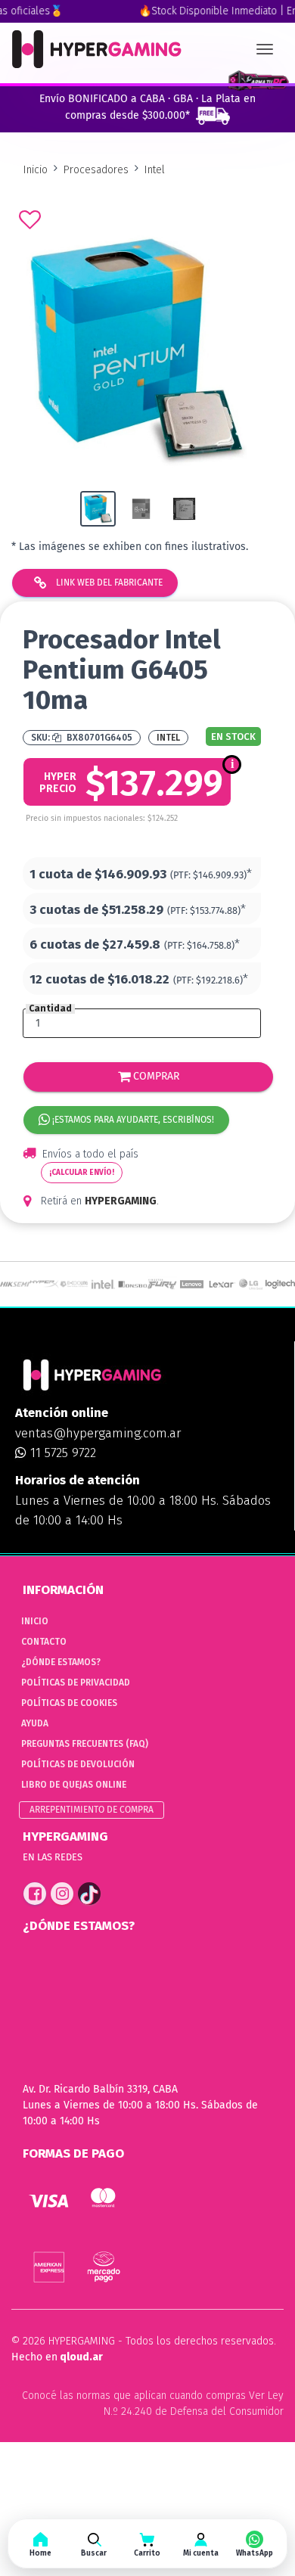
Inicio (36, 170)
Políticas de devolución (78, 1764)
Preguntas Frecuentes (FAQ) (85, 1744)
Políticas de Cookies (69, 1703)
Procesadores (96, 170)
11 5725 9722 (61, 1453)
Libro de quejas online (74, 1785)
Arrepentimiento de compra (92, 1810)
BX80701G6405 (98, 738)
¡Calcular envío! (82, 1173)
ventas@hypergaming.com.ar (98, 1433)
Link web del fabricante (108, 583)
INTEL (168, 738)
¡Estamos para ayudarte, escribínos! (132, 1120)
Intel (155, 170)
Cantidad (50, 1009)
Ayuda (35, 1723)
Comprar (155, 1076)
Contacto (44, 1642)
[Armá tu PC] (258, 81)
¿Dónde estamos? (61, 1662)
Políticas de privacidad (76, 1683)
